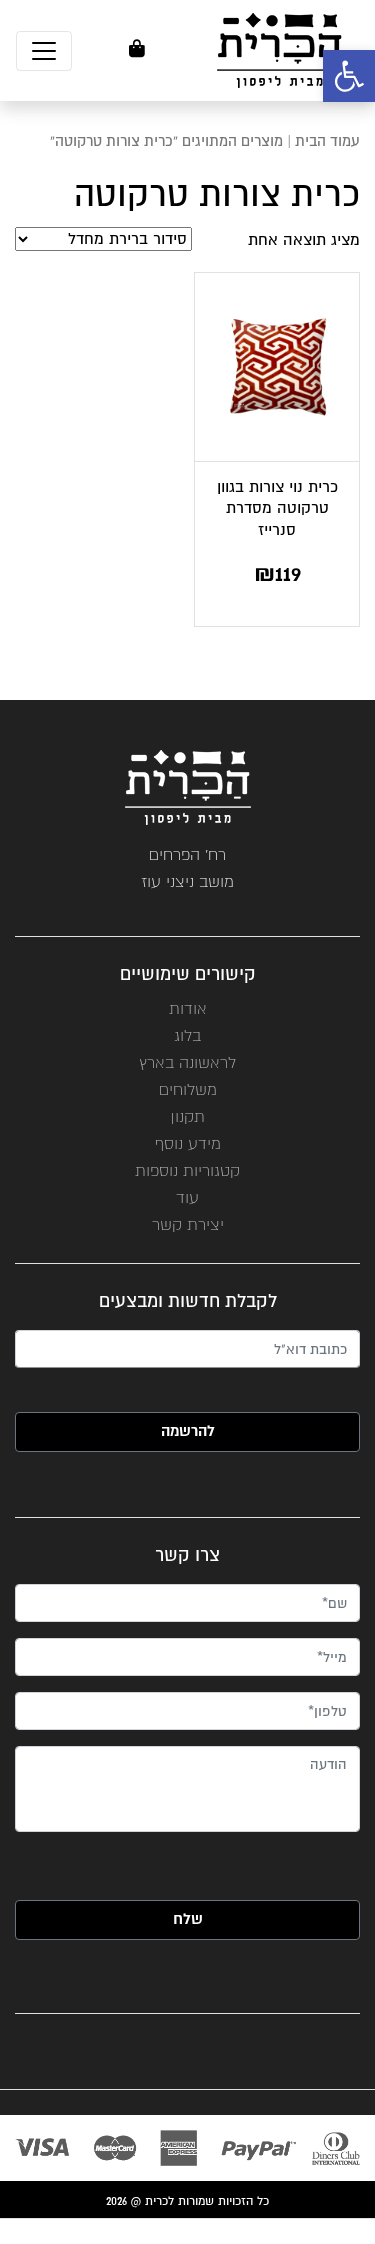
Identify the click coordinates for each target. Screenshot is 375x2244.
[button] (349, 76)
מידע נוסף (188, 1143)
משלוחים (188, 1089)
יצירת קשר (188, 1224)
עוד (187, 1197)
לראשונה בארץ (187, 1062)
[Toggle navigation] (44, 51)
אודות (188, 1008)
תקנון (187, 1116)
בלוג (187, 1035)
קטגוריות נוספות (187, 1170)
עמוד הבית (327, 141)
